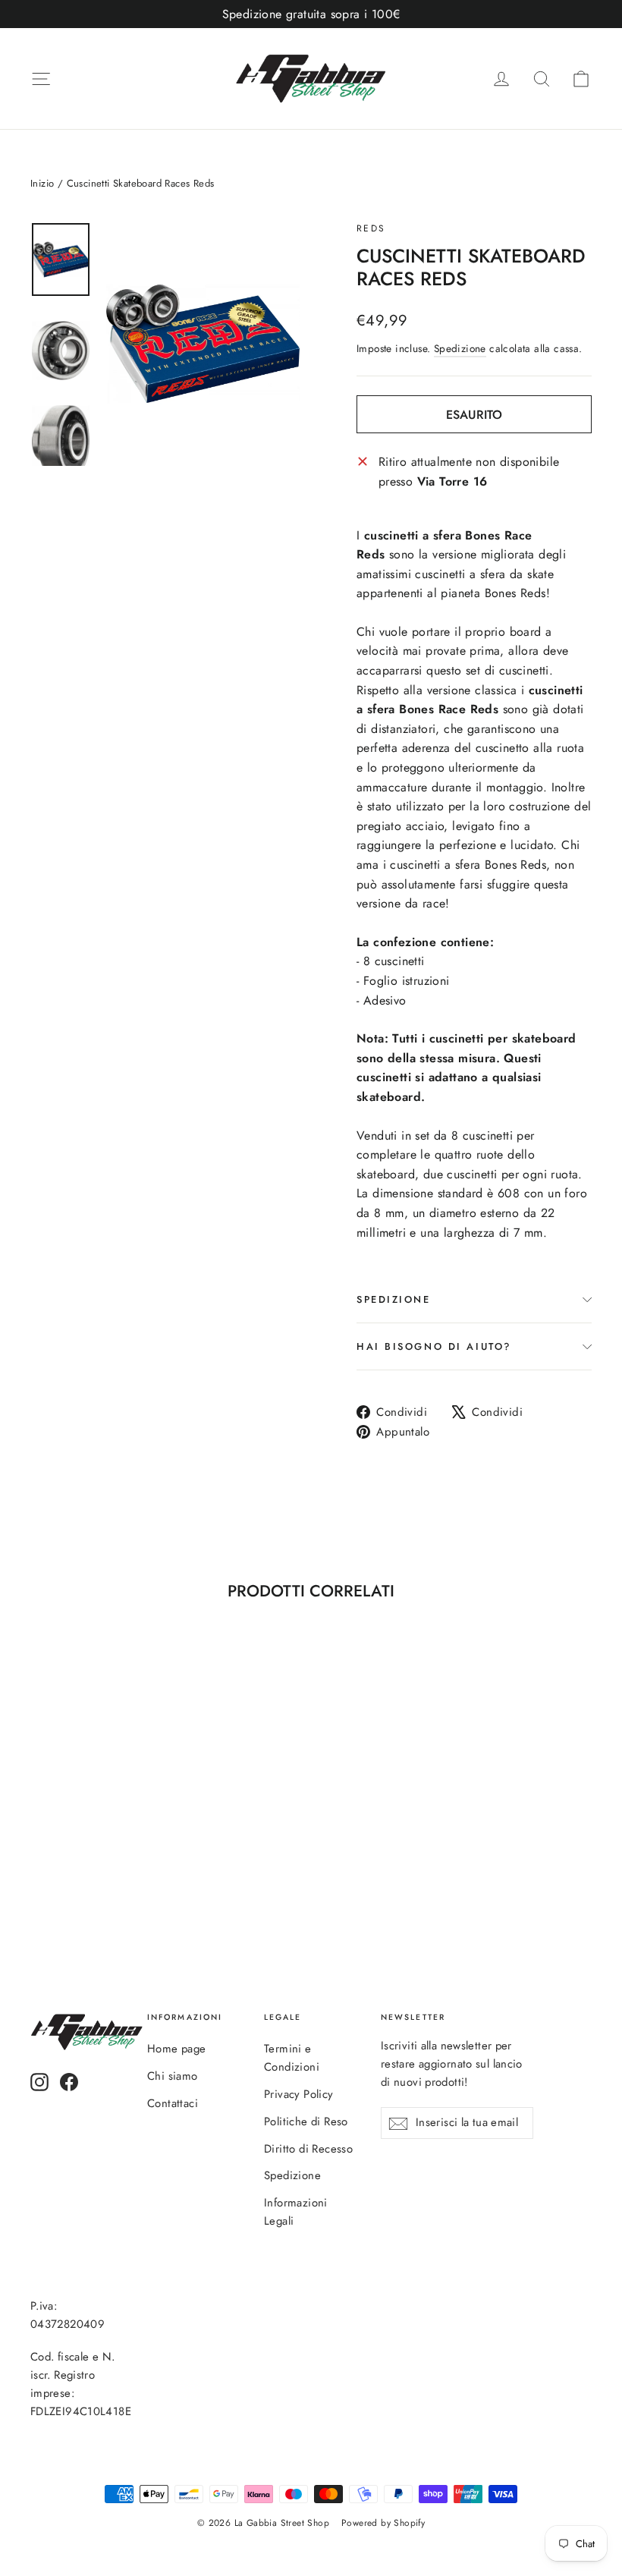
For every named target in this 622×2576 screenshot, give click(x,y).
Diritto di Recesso (308, 2149)
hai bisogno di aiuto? (434, 1346)
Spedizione (460, 348)
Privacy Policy (299, 2094)
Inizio (42, 183)
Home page (177, 2049)
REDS (371, 228)
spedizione (394, 1299)
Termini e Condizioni (292, 2058)
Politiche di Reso (306, 2122)
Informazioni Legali (296, 2212)
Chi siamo (173, 2076)
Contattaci (173, 2103)
